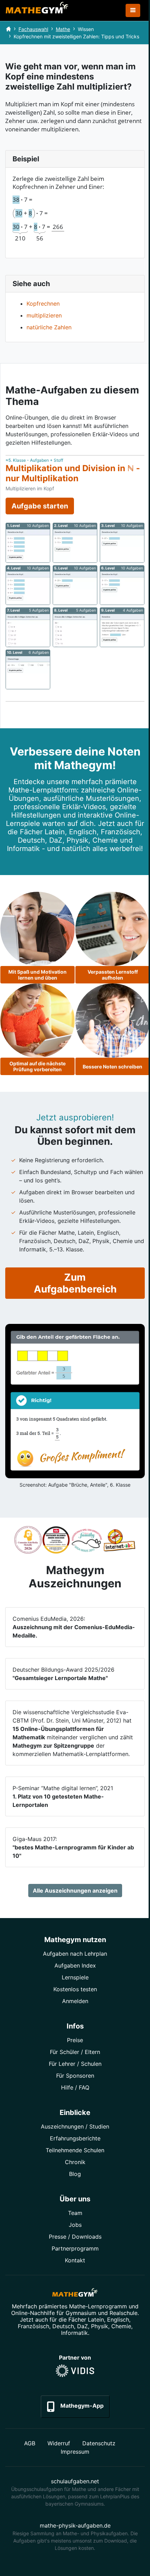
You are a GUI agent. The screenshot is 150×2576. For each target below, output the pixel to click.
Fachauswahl (33, 29)
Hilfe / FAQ (75, 2087)
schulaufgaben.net (75, 2481)
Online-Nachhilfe (33, 2313)
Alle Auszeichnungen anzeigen (75, 1891)
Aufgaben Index (75, 1965)
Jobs (75, 2225)
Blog (75, 2174)
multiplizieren (44, 315)
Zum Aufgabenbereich (75, 1283)
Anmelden (75, 2001)
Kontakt (75, 2260)
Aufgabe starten (40, 506)
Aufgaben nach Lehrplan (75, 1954)
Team (75, 2213)
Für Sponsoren (75, 2076)
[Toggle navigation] (133, 10)
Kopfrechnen (43, 304)
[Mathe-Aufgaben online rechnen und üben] (37, 10)
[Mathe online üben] (75, 2294)
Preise (75, 2040)
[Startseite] (8, 29)
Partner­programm (75, 2248)
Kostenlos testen (75, 1989)
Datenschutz (99, 2443)
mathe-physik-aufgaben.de (75, 2525)
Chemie (121, 2326)
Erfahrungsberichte (75, 2138)
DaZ (82, 2326)
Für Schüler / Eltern (75, 2052)
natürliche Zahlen (49, 327)
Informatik (74, 2333)
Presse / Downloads (75, 2237)
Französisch (33, 2326)
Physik (100, 2326)
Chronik (75, 2162)
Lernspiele (75, 1977)
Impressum (75, 2452)
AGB (30, 2443)
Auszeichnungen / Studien (75, 2126)
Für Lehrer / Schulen (75, 2064)
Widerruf (59, 2443)
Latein (96, 2320)
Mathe (63, 29)
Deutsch (63, 2326)
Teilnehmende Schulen (75, 2150)
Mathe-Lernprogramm (98, 2306)
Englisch (118, 2320)
